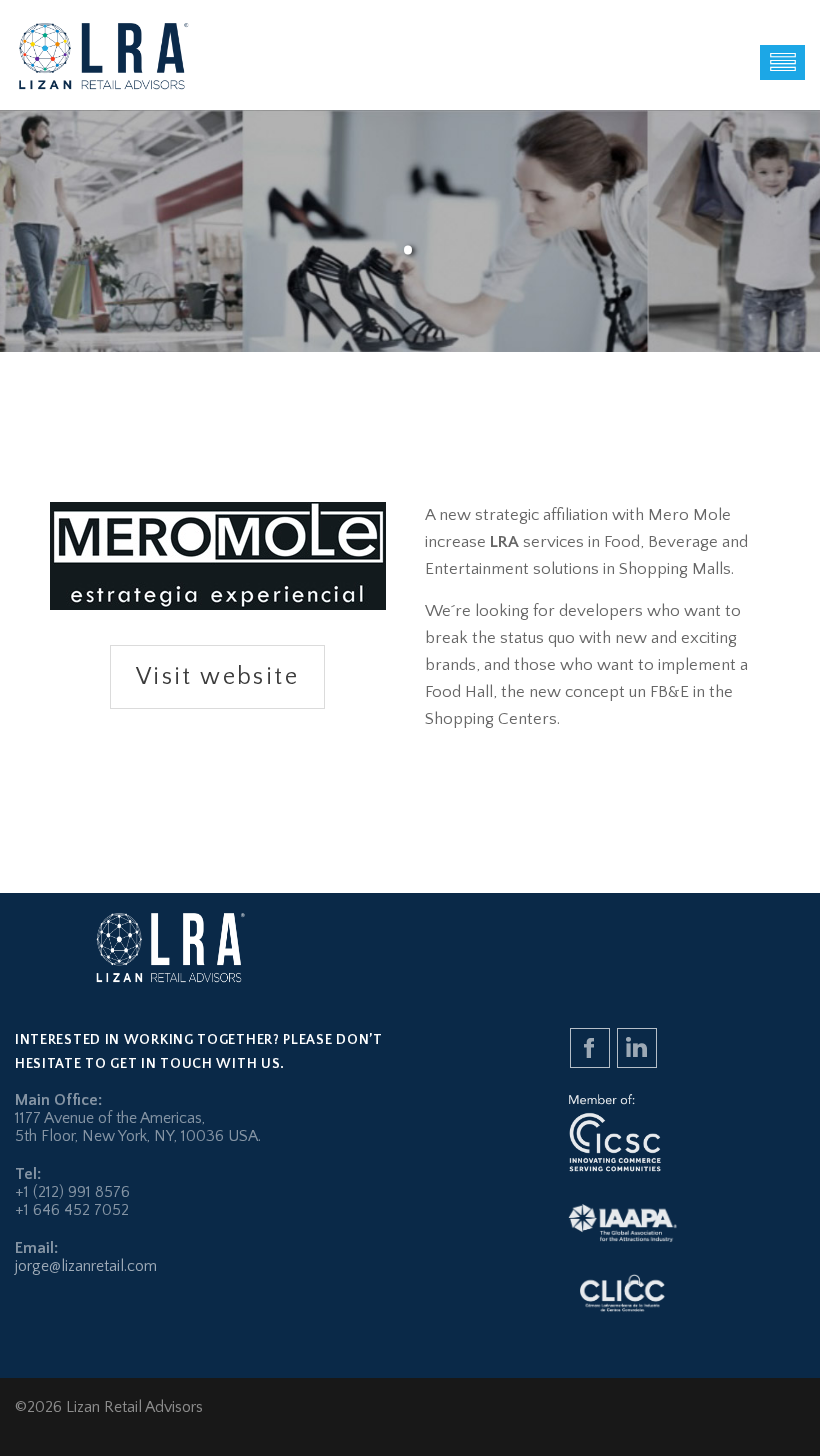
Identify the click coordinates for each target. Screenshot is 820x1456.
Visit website (217, 677)
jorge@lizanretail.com (86, 1266)
